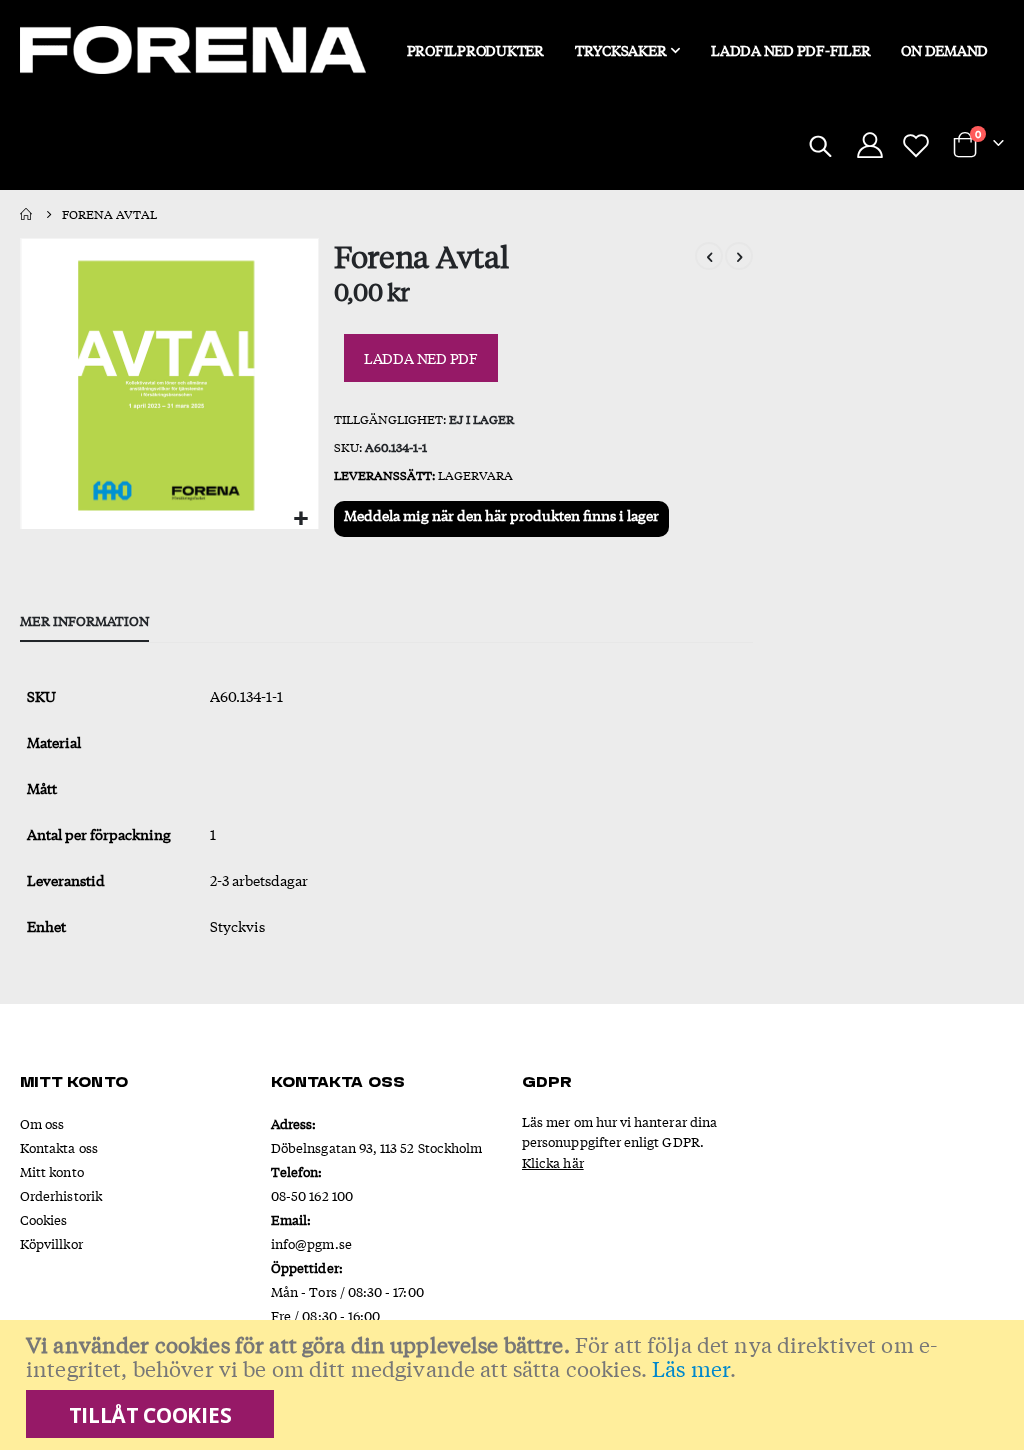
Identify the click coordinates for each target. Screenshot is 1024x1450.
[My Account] (869, 145)
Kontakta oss (59, 1147)
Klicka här (553, 1162)
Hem (27, 214)
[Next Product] (739, 256)
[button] (300, 518)
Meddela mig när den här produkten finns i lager (501, 515)
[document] (514, 1385)
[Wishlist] (915, 145)
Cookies (43, 1219)
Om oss (42, 1123)
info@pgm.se (311, 1243)
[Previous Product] (709, 256)
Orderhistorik (61, 1195)
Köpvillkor (51, 1243)
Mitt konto (52, 1171)
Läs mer (691, 1368)
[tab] (84, 622)
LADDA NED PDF (421, 358)
